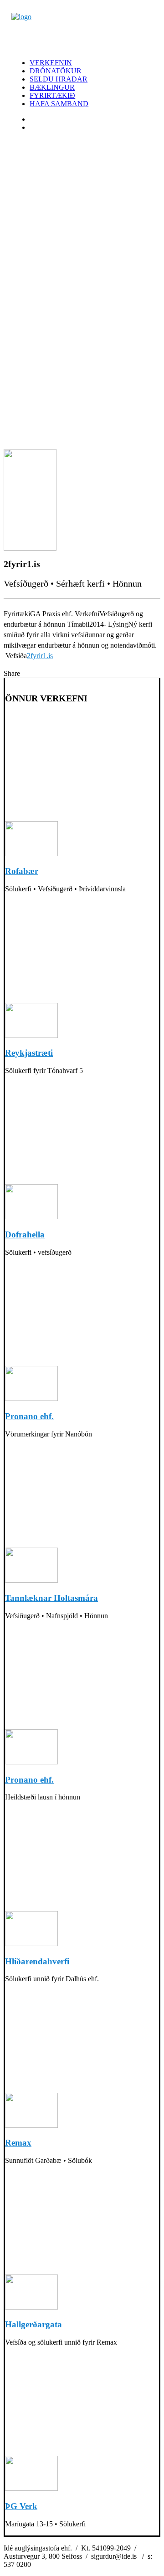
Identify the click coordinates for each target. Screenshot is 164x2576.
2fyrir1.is (40, 656)
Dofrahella (25, 1234)
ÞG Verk (21, 2506)
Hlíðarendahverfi (37, 1961)
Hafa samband (59, 104)
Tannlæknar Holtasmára (51, 1598)
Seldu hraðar (59, 79)
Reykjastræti (29, 1053)
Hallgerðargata (33, 2324)
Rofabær (22, 871)
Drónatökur (56, 71)
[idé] (82, 32)
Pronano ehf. (29, 1416)
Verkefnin (51, 63)
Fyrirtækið (52, 95)
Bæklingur (52, 87)
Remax (18, 2143)
